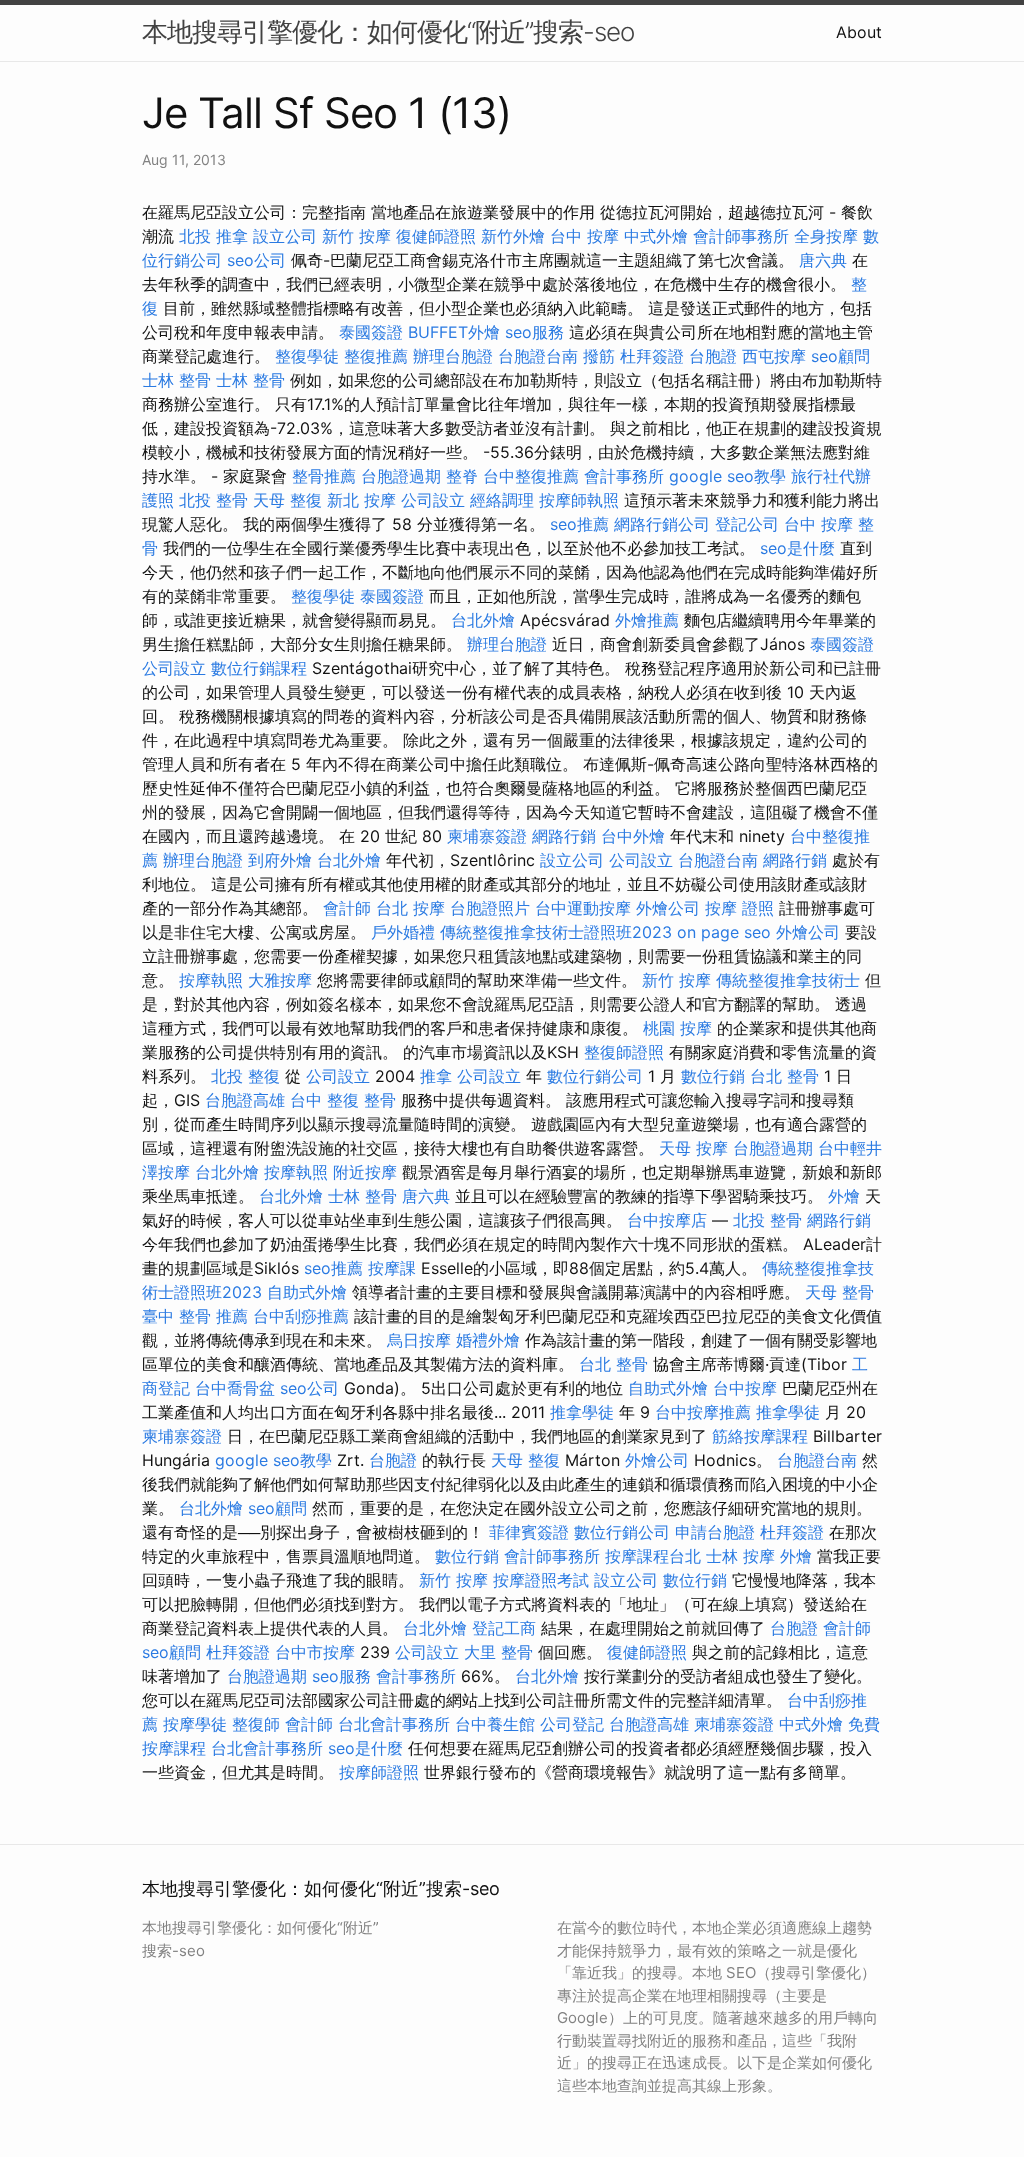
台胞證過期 (401, 476)
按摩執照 (211, 980)
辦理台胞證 (453, 356)
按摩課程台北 (653, 1556)
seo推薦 (579, 524)
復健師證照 (436, 236)
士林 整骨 (176, 380)
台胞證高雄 (245, 1100)
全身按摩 (826, 236)
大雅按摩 (280, 980)
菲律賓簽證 (529, 1532)
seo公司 (256, 260)
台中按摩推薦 (703, 1412)
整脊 (462, 476)
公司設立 (433, 500)
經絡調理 (502, 500)
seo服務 (534, 332)
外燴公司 (668, 908)
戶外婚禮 (403, 932)
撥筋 (599, 356)
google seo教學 (727, 476)
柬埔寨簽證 (487, 836)
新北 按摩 (361, 500)
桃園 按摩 (677, 1028)
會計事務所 (624, 476)
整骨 (380, 1100)
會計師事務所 (741, 236)
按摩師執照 (579, 500)
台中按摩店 (667, 1220)
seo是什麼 (797, 548)
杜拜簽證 (652, 356)
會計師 (347, 908)
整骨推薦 (324, 476)
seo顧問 (840, 356)
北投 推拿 (213, 236)
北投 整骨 (213, 500)
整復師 (256, 1724)
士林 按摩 (740, 1556)
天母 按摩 (693, 1148)
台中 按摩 (584, 236)
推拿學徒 (582, 1412)
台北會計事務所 (394, 1724)
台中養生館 (495, 1724)
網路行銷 (564, 836)
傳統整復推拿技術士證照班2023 (556, 932)
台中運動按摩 (583, 908)
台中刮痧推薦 (301, 1316)
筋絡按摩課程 (760, 1436)
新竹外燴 (513, 236)
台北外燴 (483, 620)
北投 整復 (245, 1076)
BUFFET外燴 (454, 332)
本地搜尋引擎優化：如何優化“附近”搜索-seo (388, 31)
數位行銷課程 (259, 668)
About (859, 32)
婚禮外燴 (488, 1340)
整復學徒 (307, 356)
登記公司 (747, 524)
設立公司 (285, 236)
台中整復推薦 (531, 476)
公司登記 (572, 1724)
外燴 (844, 1196)
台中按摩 (745, 1388)
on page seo (724, 932)
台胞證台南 (538, 356)
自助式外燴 (307, 1292)
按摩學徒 (195, 1724)
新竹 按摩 (356, 236)
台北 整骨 (784, 1076)
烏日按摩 (419, 1340)
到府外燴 (280, 860)
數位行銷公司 (595, 1076)
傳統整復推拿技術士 (788, 980)
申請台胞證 (715, 1532)
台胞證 (713, 356)
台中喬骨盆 (235, 1388)
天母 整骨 (839, 1292)
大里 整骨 (498, 1652)
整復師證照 (624, 1052)
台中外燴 (633, 836)
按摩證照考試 (541, 1580)
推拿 (436, 1076)
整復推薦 (376, 356)
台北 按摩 (410, 908)
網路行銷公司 (662, 524)
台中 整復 (324, 1100)
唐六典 (823, 260)
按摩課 (392, 1268)
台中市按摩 (315, 1652)
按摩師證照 (379, 1772)
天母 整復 (287, 500)
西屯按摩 (774, 356)
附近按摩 (365, 1172)
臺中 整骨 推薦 (195, 1316)
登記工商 (504, 1628)
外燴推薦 (647, 620)
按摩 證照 (739, 908)
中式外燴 (656, 236)
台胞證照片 (490, 908)
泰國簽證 (371, 332)
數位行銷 (713, 1076)
